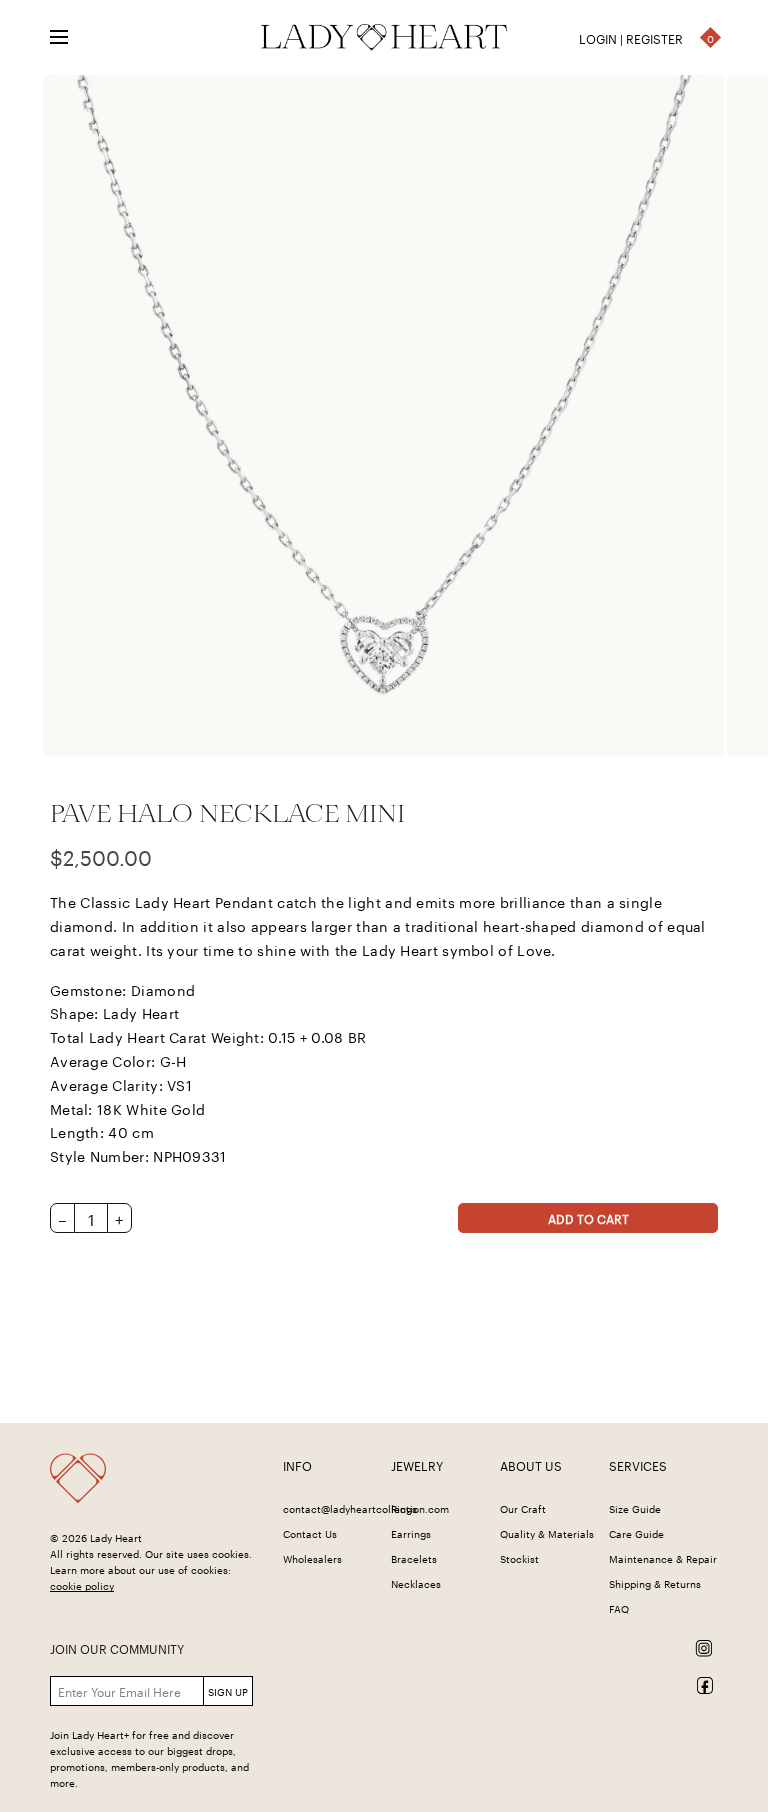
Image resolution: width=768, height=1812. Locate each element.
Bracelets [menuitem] (414, 1558)
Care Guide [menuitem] (636, 1533)
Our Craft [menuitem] (523, 1508)
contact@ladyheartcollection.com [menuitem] (366, 1508)
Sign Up (228, 1691)
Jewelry (417, 1464)
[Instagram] (500, 1648)
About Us (531, 1464)
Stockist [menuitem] (519, 1558)
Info (297, 1464)
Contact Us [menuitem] (310, 1533)
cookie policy (82, 1585)
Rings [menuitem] (404, 1508)
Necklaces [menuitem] (416, 1583)
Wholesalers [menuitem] (312, 1558)
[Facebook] (500, 1685)
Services (638, 1464)
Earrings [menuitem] (411, 1533)
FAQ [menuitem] (619, 1608)
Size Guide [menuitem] (635, 1508)
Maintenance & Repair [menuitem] (663, 1558)
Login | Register (631, 37)
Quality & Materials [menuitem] (547, 1533)
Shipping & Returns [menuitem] (655, 1583)
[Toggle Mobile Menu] (72, 38)
